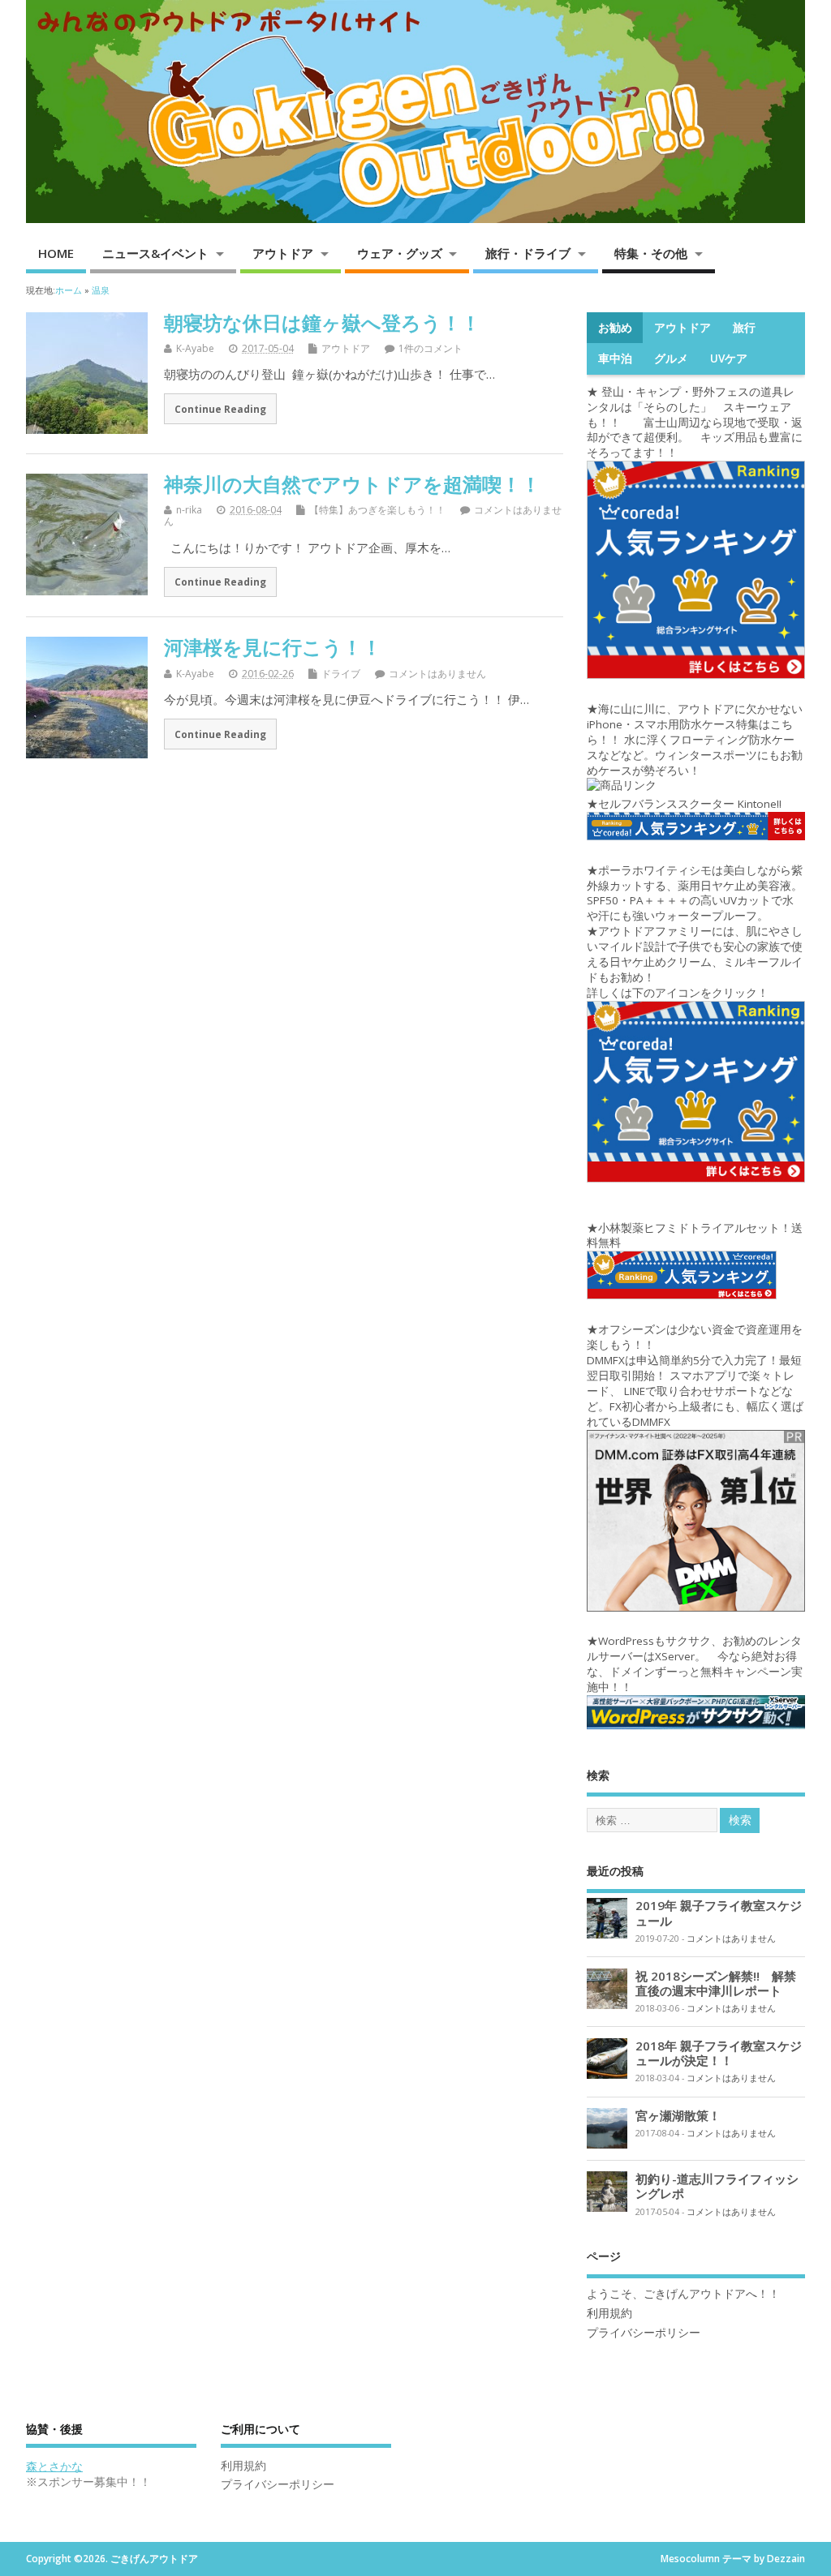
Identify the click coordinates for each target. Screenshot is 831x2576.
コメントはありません (437, 674)
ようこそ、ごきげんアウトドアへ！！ (683, 2294)
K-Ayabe (195, 348)
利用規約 (609, 2313)
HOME (56, 253)
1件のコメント (431, 348)
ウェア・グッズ (400, 253)
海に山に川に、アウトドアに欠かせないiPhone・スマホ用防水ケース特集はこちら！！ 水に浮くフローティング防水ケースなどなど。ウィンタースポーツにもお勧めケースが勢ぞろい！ (695, 740)
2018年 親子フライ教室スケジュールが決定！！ (719, 2053)
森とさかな (54, 2467)
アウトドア (283, 253)
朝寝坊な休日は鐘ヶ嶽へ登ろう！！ (322, 322)
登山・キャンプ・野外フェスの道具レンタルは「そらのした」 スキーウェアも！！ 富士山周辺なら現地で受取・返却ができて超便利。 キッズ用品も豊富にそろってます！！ (695, 423)
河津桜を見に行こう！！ (273, 647)
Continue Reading (220, 409)
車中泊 (615, 358)
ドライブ (341, 674)
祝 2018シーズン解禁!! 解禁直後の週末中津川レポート (716, 1983)
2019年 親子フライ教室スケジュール (719, 1913)
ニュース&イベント (155, 253)
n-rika (189, 510)
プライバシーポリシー (644, 2333)
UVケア (729, 358)
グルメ (671, 358)
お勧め (615, 328)
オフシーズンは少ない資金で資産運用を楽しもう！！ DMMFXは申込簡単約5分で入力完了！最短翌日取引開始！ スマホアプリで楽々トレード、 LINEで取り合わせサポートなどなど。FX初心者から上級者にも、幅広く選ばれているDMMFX (695, 1375)
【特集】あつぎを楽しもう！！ (377, 510)
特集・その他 (651, 253)
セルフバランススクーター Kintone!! (691, 804)
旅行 (744, 328)
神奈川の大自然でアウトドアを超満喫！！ (352, 484)
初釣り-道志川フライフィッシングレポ (717, 2186)
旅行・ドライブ (528, 253)
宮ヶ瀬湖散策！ (678, 2115)
